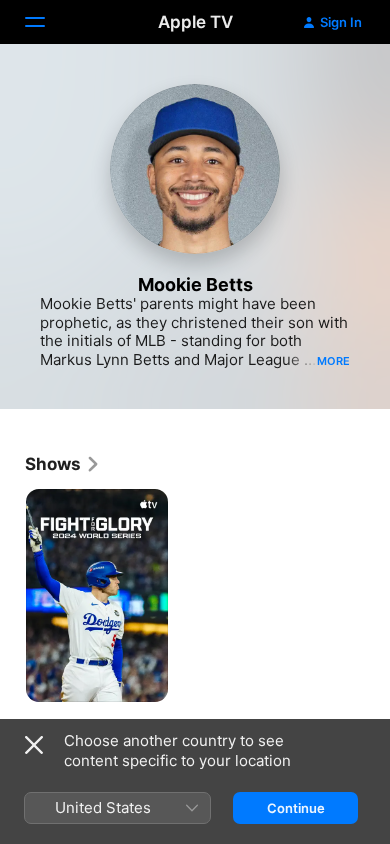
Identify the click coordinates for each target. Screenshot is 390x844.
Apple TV (195, 22)
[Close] (34, 745)
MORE (333, 361)
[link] (63, 464)
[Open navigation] (47, 22)
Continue (296, 808)
